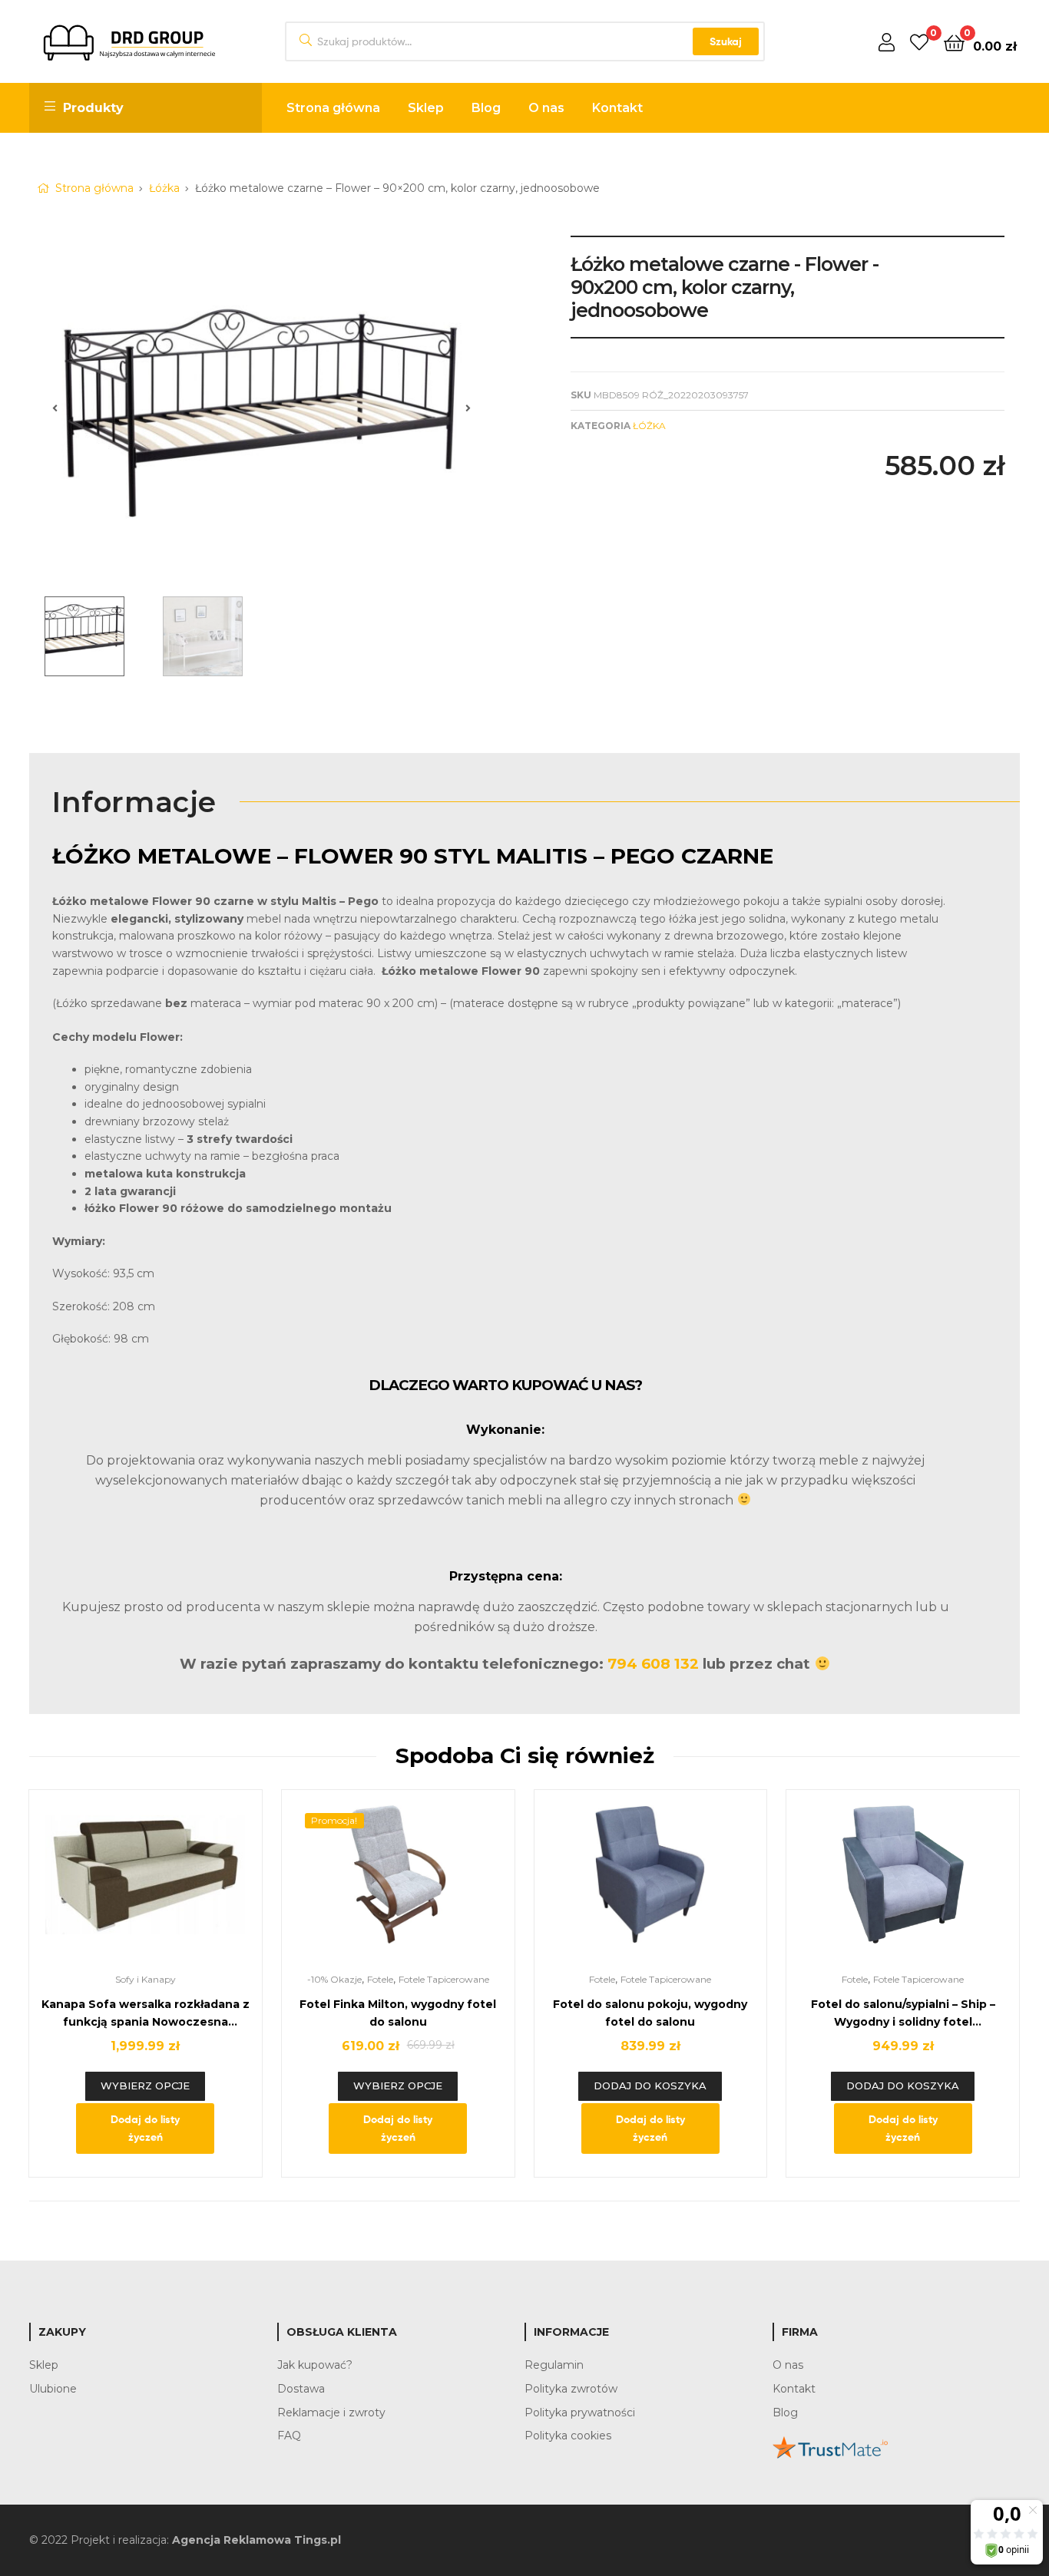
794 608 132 (653, 1664)
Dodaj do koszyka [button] (650, 2086)
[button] (55, 408)
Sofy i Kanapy (146, 1979)
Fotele (380, 1979)
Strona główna (94, 188)
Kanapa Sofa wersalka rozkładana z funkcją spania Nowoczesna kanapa (146, 2014)
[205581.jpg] (261, 408)
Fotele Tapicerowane (444, 1979)
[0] (919, 42)
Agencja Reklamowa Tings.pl (256, 2540)
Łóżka (164, 188)
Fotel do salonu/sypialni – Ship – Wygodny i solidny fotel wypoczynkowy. (903, 2014)
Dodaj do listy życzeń (145, 2128)
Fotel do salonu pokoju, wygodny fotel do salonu (650, 2013)
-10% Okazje (334, 1979)
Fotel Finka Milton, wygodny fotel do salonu (398, 2013)
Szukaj (726, 41)
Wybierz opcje (145, 2086)
